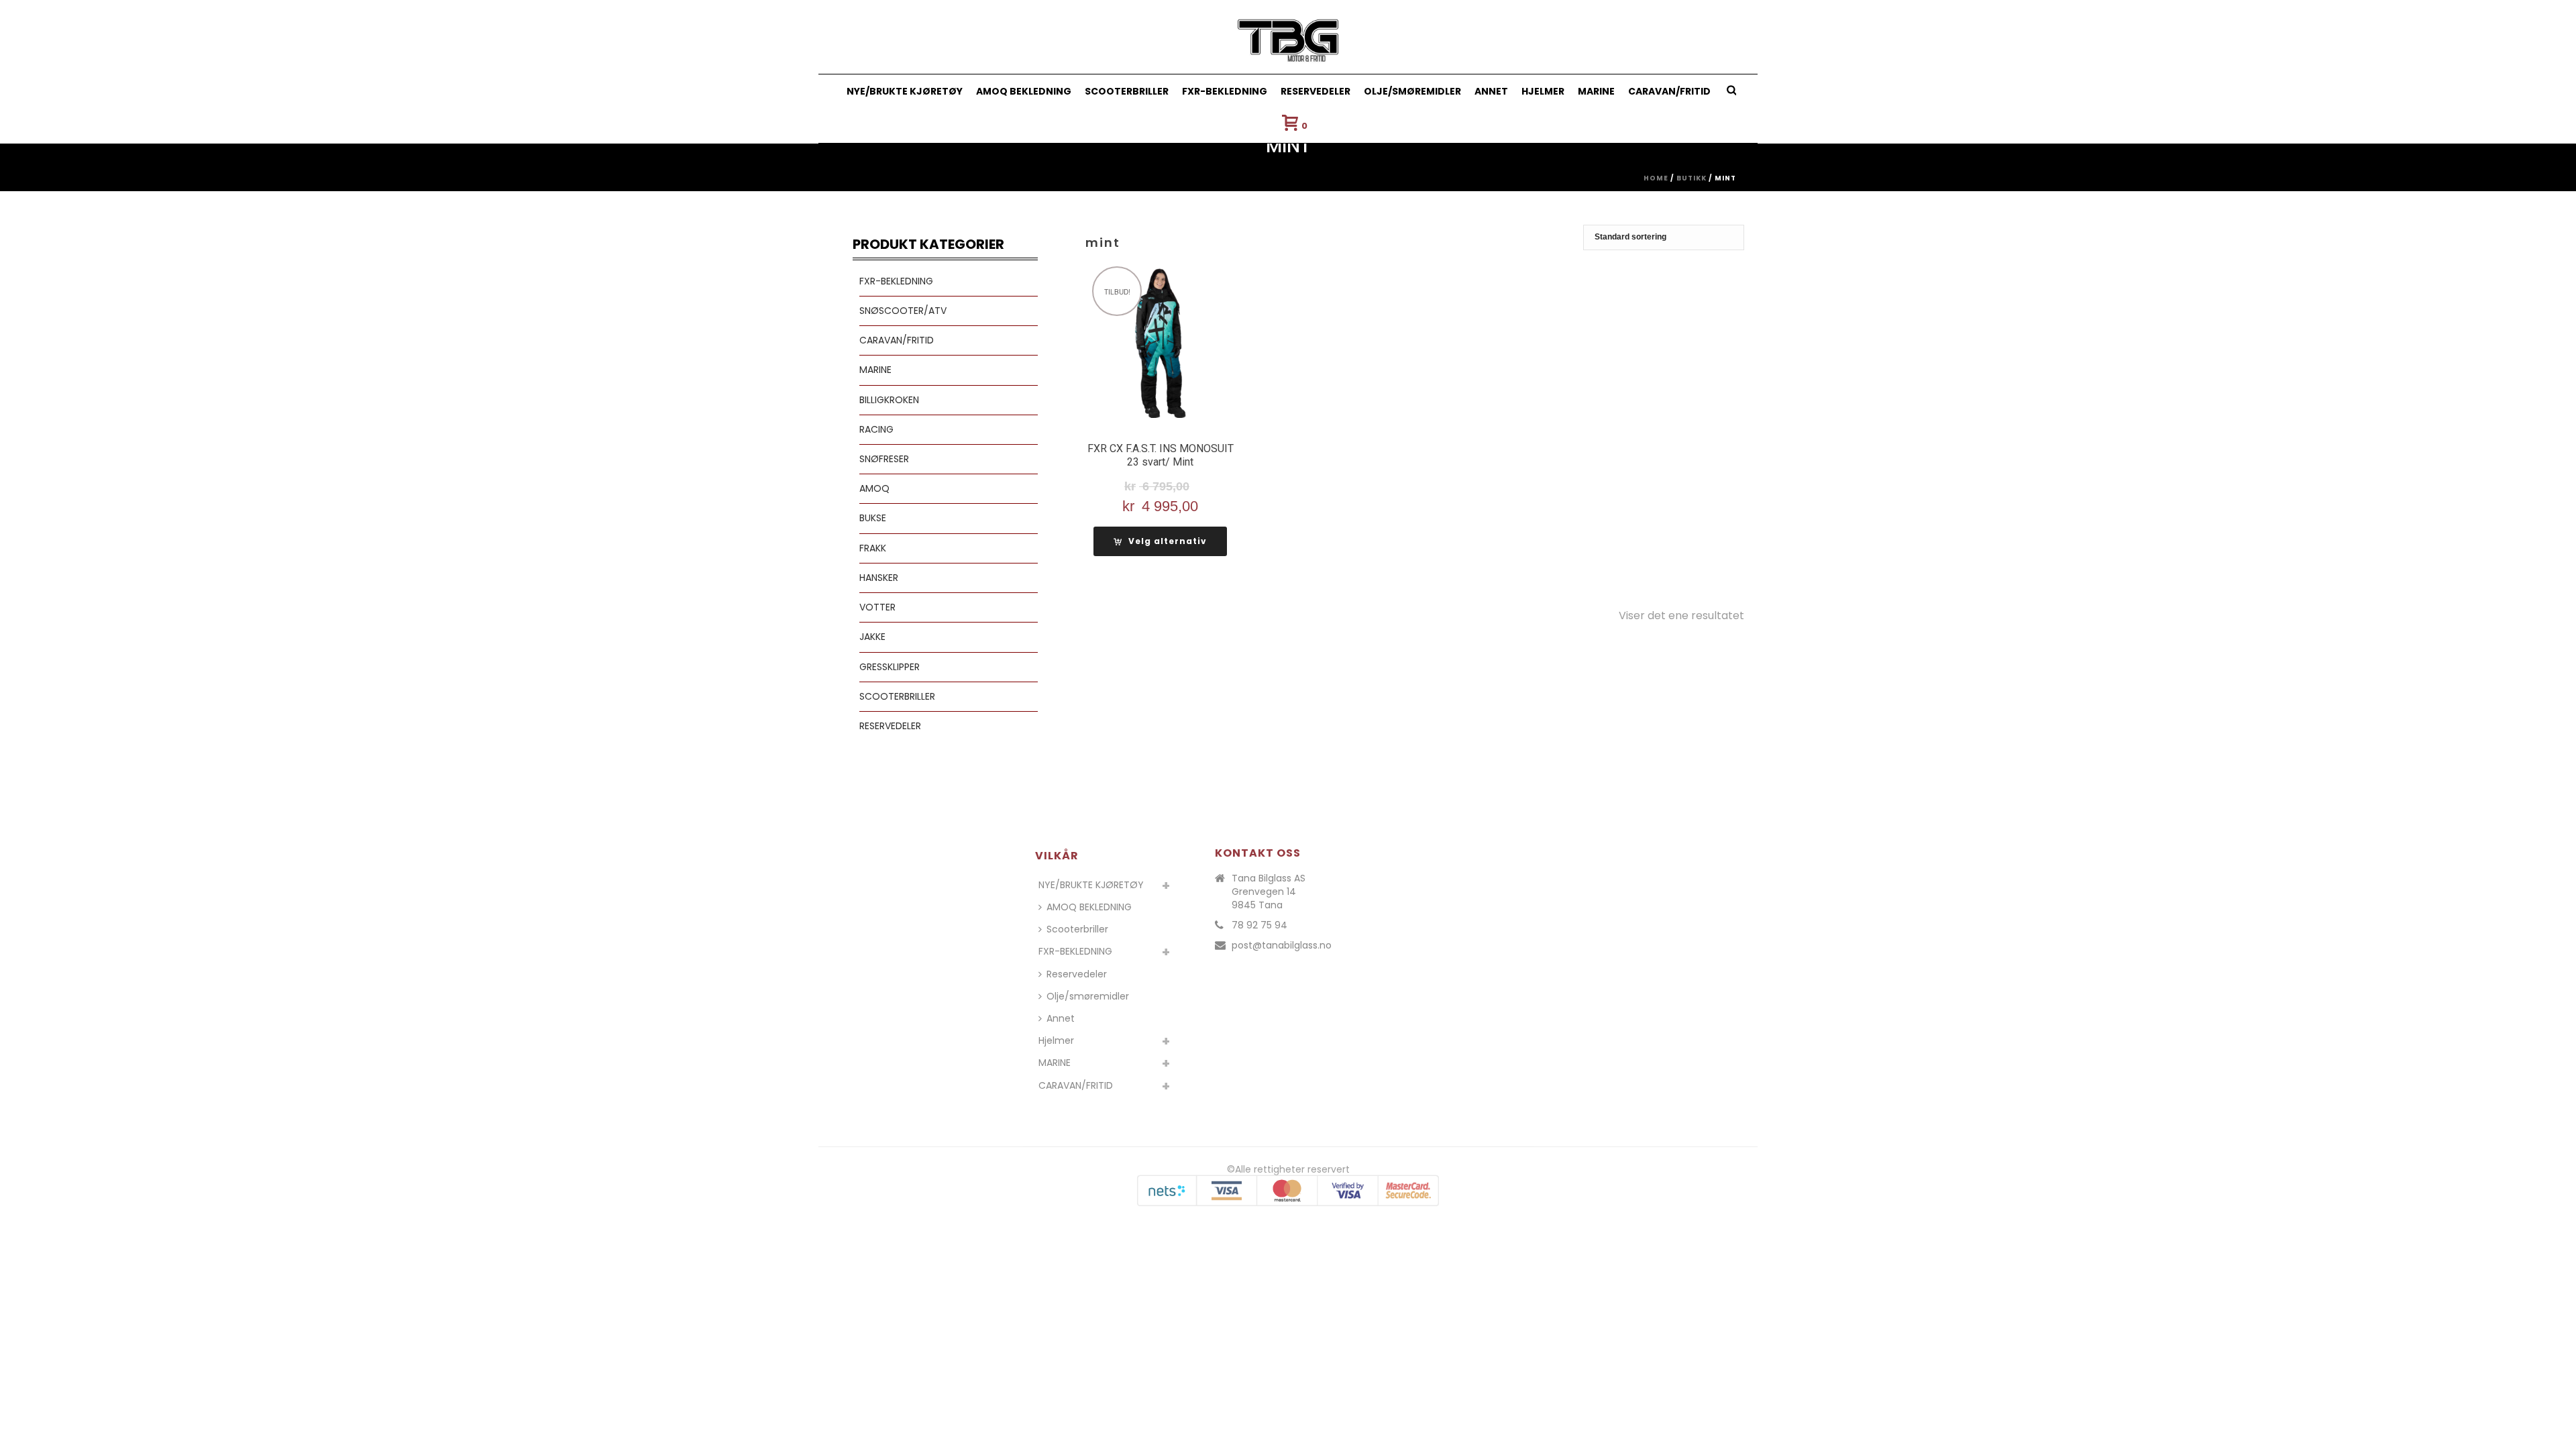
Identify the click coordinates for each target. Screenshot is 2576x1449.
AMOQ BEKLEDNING (1024, 91)
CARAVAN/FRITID (1669, 91)
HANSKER (879, 578)
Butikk (1692, 178)
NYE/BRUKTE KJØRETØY (905, 91)
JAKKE (872, 637)
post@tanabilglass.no (1282, 945)
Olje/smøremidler (1412, 91)
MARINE (1596, 91)
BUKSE (873, 518)
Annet (1491, 91)
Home (1656, 178)
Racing (876, 429)
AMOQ (874, 488)
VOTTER (877, 607)
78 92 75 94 (1259, 925)
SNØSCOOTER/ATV (903, 311)
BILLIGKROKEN (889, 400)
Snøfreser (884, 459)
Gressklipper (890, 667)
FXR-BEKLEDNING (1225, 91)
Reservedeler (1316, 91)
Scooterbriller (1127, 91)
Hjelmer (1543, 91)
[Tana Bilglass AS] (1288, 37)
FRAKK (873, 548)
